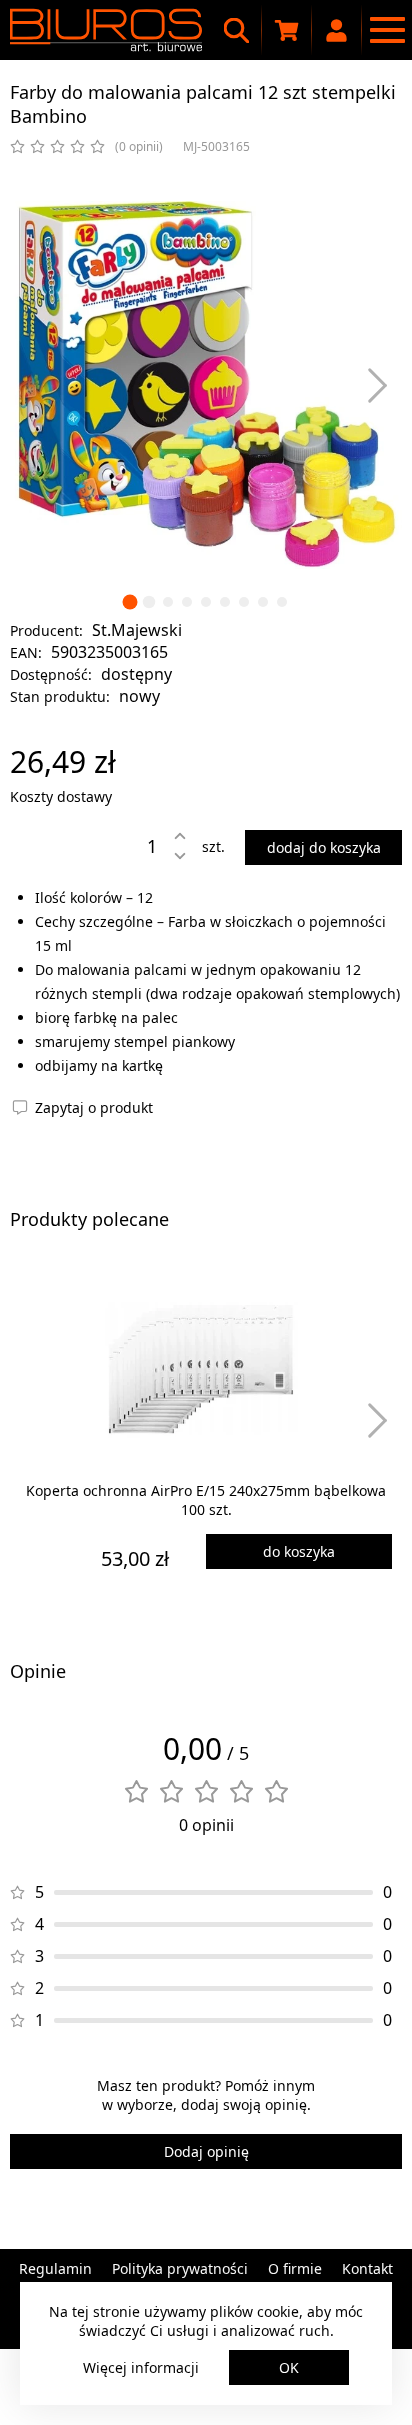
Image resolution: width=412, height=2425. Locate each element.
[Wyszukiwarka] (237, 30)
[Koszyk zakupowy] (287, 30)
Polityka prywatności (180, 2268)
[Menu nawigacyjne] (387, 30)
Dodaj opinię (206, 2151)
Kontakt (367, 2268)
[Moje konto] (337, 30)
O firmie (295, 2268)
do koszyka (299, 1551)
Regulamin (55, 2268)
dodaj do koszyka (324, 847)
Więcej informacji (141, 2367)
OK (289, 2367)
